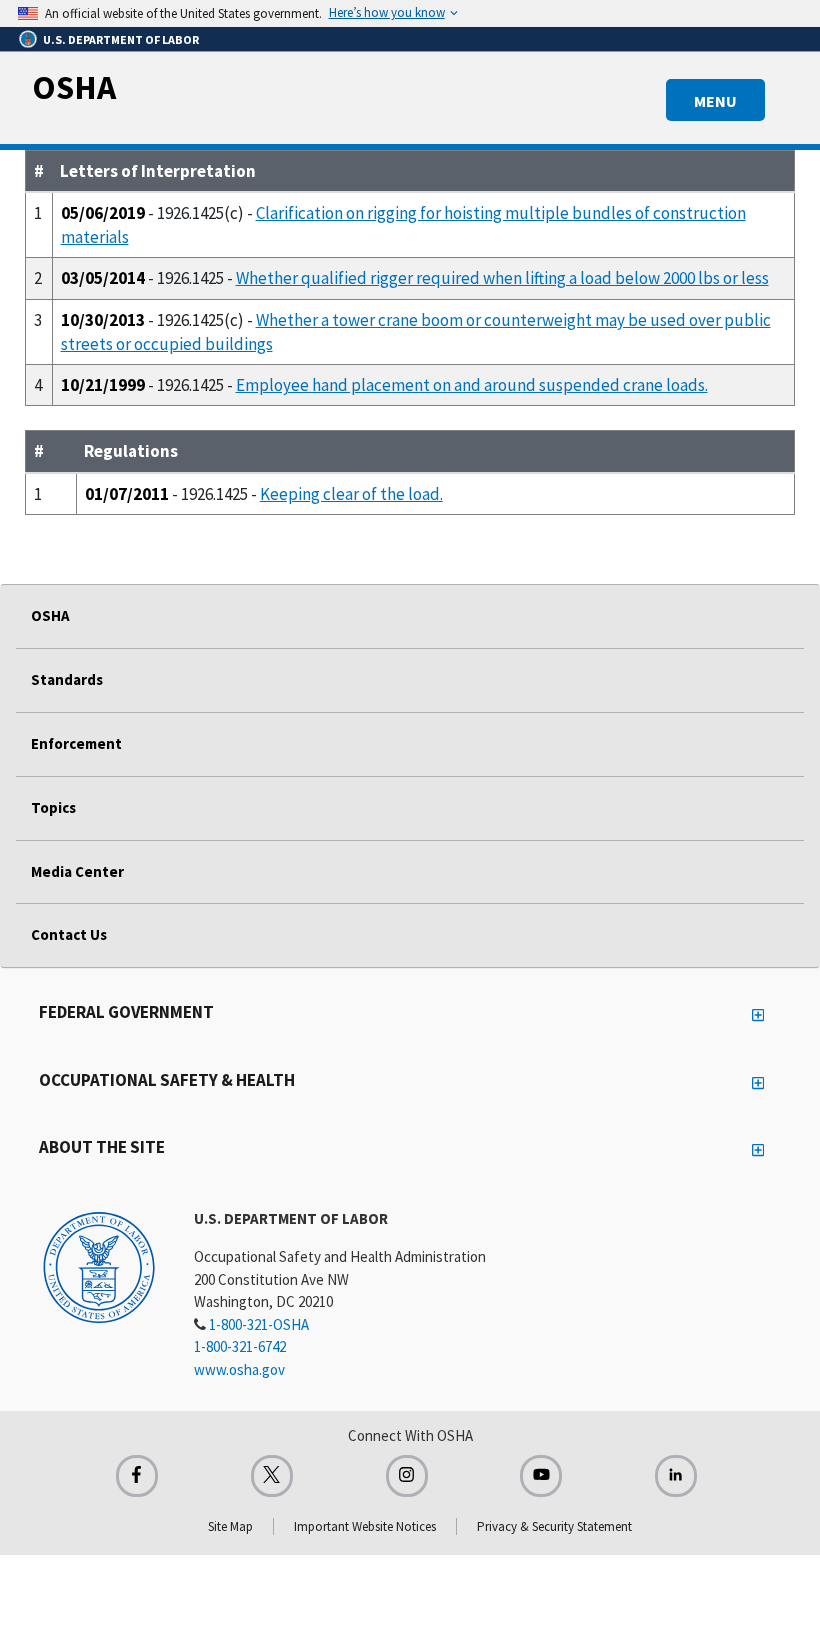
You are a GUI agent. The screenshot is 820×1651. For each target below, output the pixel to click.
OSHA (74, 87)
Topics (53, 807)
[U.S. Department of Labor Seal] (99, 1266)
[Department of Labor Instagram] (407, 1476)
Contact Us (69, 934)
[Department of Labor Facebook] (137, 1476)
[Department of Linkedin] (676, 1476)
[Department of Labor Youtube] (541, 1476)
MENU (715, 101)
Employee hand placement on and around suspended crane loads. (472, 385)
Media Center (77, 871)
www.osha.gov (239, 1369)
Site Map (230, 1526)
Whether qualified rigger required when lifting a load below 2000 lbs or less (502, 278)
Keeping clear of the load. (351, 494)
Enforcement (76, 743)
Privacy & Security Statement (554, 1526)
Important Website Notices (365, 1526)
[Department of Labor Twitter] (272, 1476)
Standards (67, 679)
